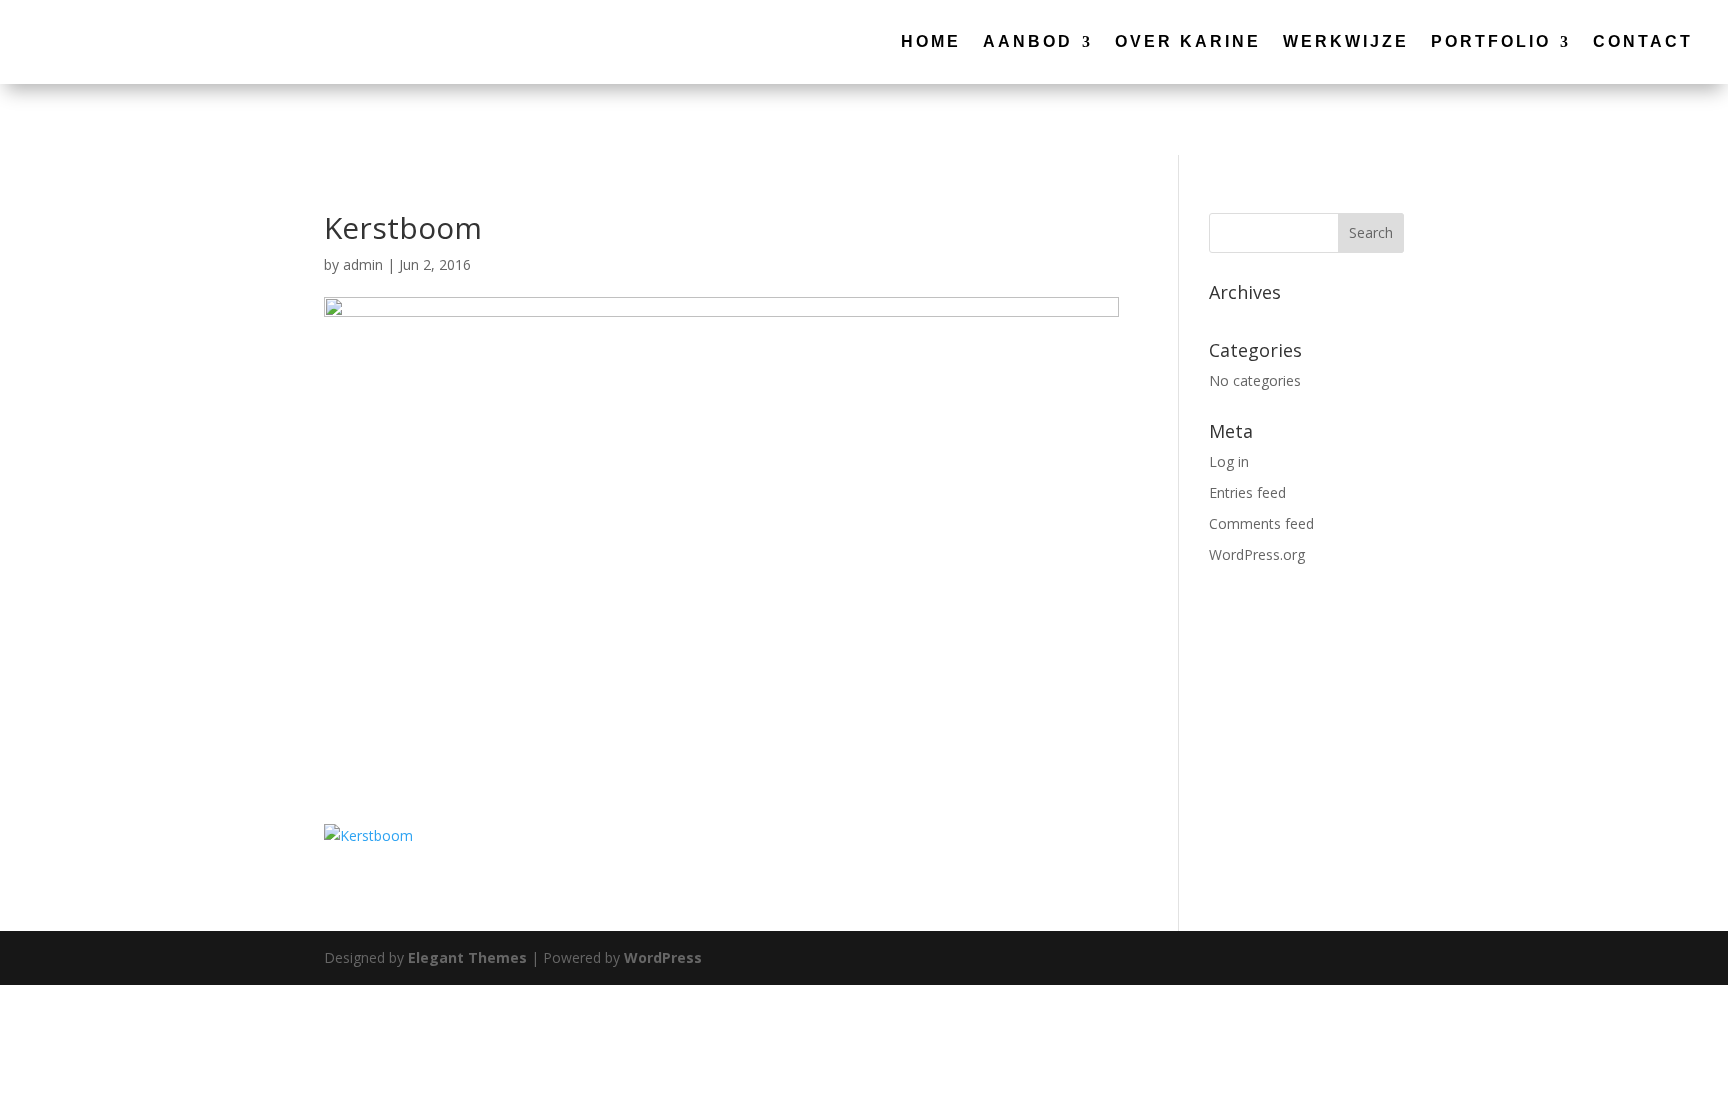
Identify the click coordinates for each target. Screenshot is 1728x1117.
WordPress (663, 957)
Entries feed (1247, 492)
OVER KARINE (1188, 41)
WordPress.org (1257, 554)
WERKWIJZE (1346, 41)
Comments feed (1261, 523)
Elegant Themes (467, 957)
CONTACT (1643, 41)
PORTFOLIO (1491, 41)
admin (363, 264)
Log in (1229, 461)
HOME (931, 41)
